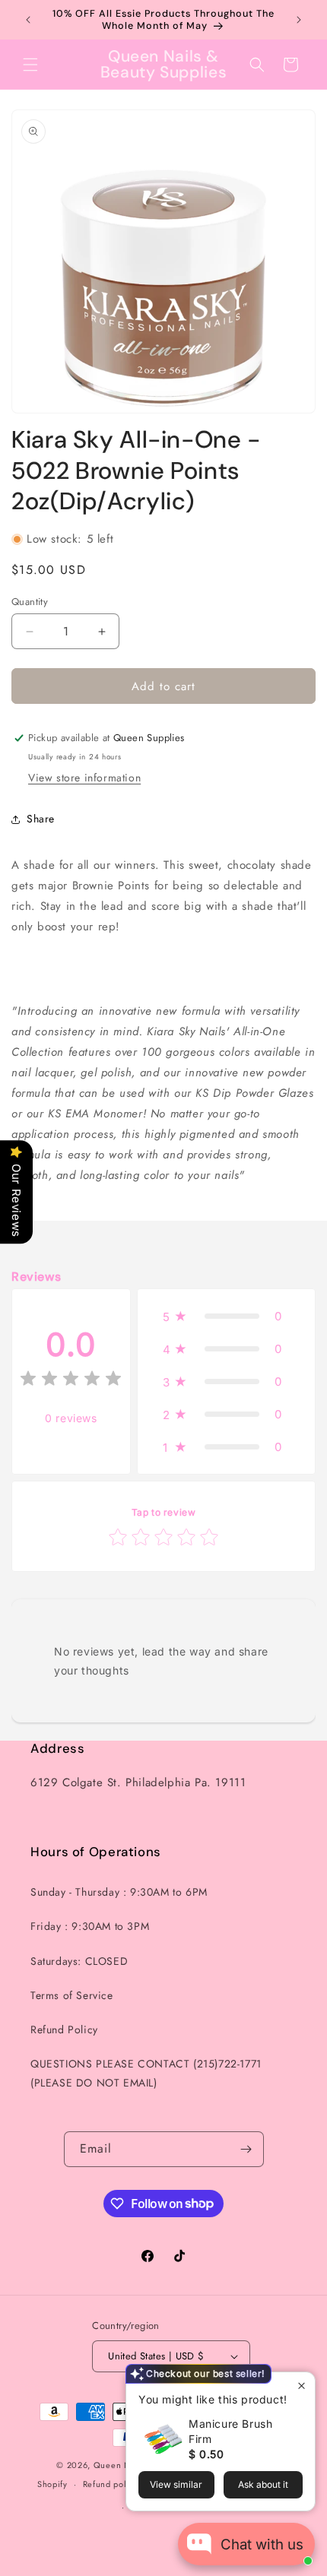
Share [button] (41, 819)
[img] (71, 1381)
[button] (30, 65)
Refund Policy (64, 2029)
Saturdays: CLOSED (79, 1961)
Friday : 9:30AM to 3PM (90, 1926)
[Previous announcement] (28, 20)
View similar (176, 2484)
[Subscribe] (246, 2149)
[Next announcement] (299, 20)
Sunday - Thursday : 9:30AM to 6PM (119, 1892)
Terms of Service (72, 1995)
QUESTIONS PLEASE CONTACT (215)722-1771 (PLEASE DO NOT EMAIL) (146, 2073)
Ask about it (263, 2484)
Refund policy (111, 2484)
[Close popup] (302, 2386)
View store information (84, 778)
